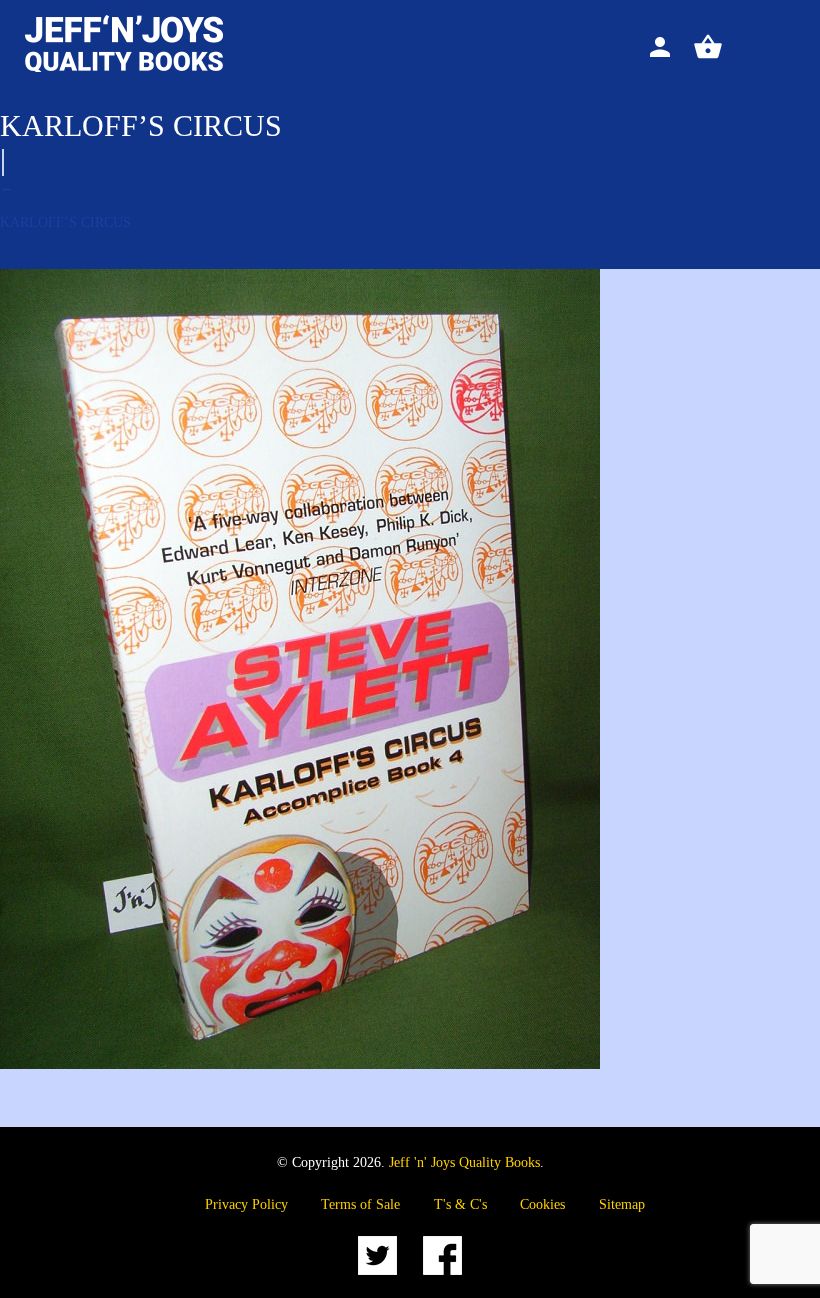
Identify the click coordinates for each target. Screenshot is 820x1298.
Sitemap (622, 1204)
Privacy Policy (246, 1204)
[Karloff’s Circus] (300, 1064)
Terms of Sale (360, 1204)
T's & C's (460, 1204)
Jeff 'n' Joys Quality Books (464, 1162)
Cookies (542, 1204)
